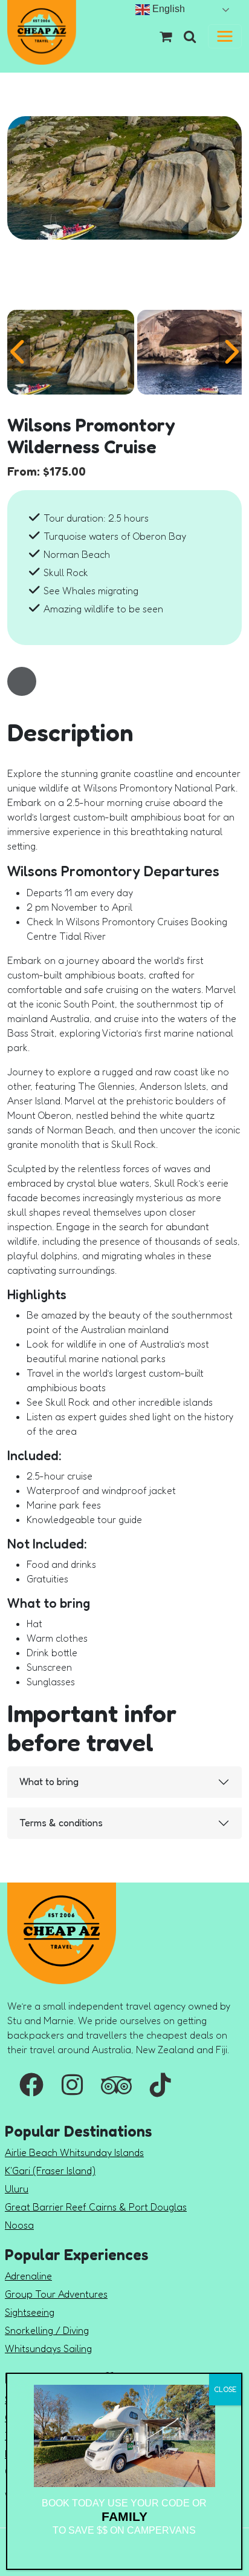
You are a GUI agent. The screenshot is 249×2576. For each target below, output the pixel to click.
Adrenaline (28, 2276)
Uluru (17, 2189)
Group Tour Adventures (56, 2294)
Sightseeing (30, 2312)
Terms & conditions (61, 1823)
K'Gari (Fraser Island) (50, 2171)
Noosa (19, 2225)
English (167, 9)
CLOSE (225, 2389)
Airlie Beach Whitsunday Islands (74, 2152)
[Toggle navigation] (225, 36)
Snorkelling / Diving (47, 2330)
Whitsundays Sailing (48, 2348)
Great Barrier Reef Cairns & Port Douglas (96, 2207)
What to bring (49, 1781)
